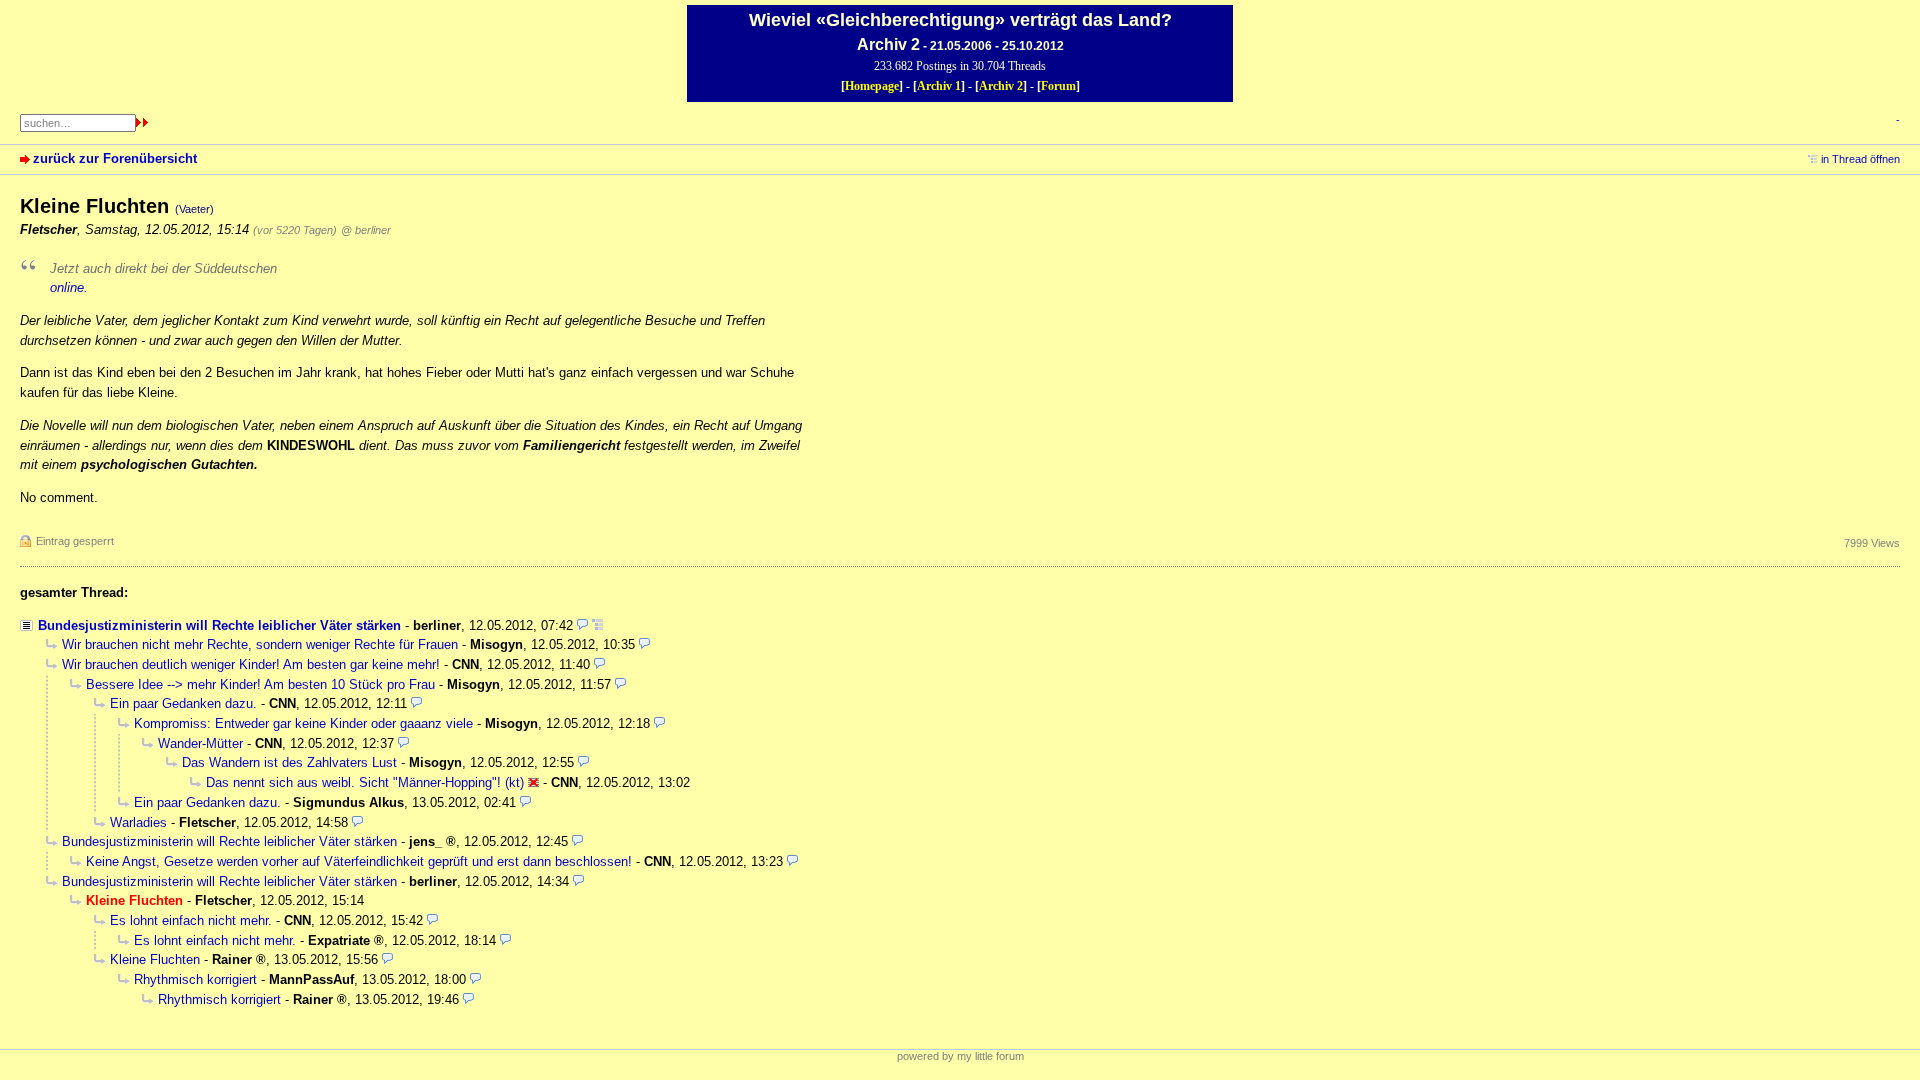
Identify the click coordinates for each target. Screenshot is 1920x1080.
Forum (1058, 86)
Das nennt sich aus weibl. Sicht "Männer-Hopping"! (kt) (365, 782)
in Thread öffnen (1860, 159)
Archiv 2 (1001, 86)
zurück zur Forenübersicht (115, 158)
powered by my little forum (960, 1056)
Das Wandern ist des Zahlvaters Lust (289, 762)
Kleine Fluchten (155, 959)
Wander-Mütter (200, 743)
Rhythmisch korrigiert (195, 979)
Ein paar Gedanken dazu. (183, 703)
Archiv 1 (939, 86)
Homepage (872, 86)
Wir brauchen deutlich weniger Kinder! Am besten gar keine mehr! (251, 664)
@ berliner (366, 230)
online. (69, 287)
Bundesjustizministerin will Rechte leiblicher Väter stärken (219, 625)
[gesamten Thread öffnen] (597, 625)
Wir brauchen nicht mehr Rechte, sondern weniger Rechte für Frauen (260, 644)
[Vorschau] (582, 625)
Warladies (138, 822)
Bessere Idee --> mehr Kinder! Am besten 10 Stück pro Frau (260, 684)
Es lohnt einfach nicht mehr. (191, 920)
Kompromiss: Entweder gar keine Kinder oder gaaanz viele (303, 723)
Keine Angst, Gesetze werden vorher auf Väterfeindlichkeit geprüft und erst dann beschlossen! (359, 861)
